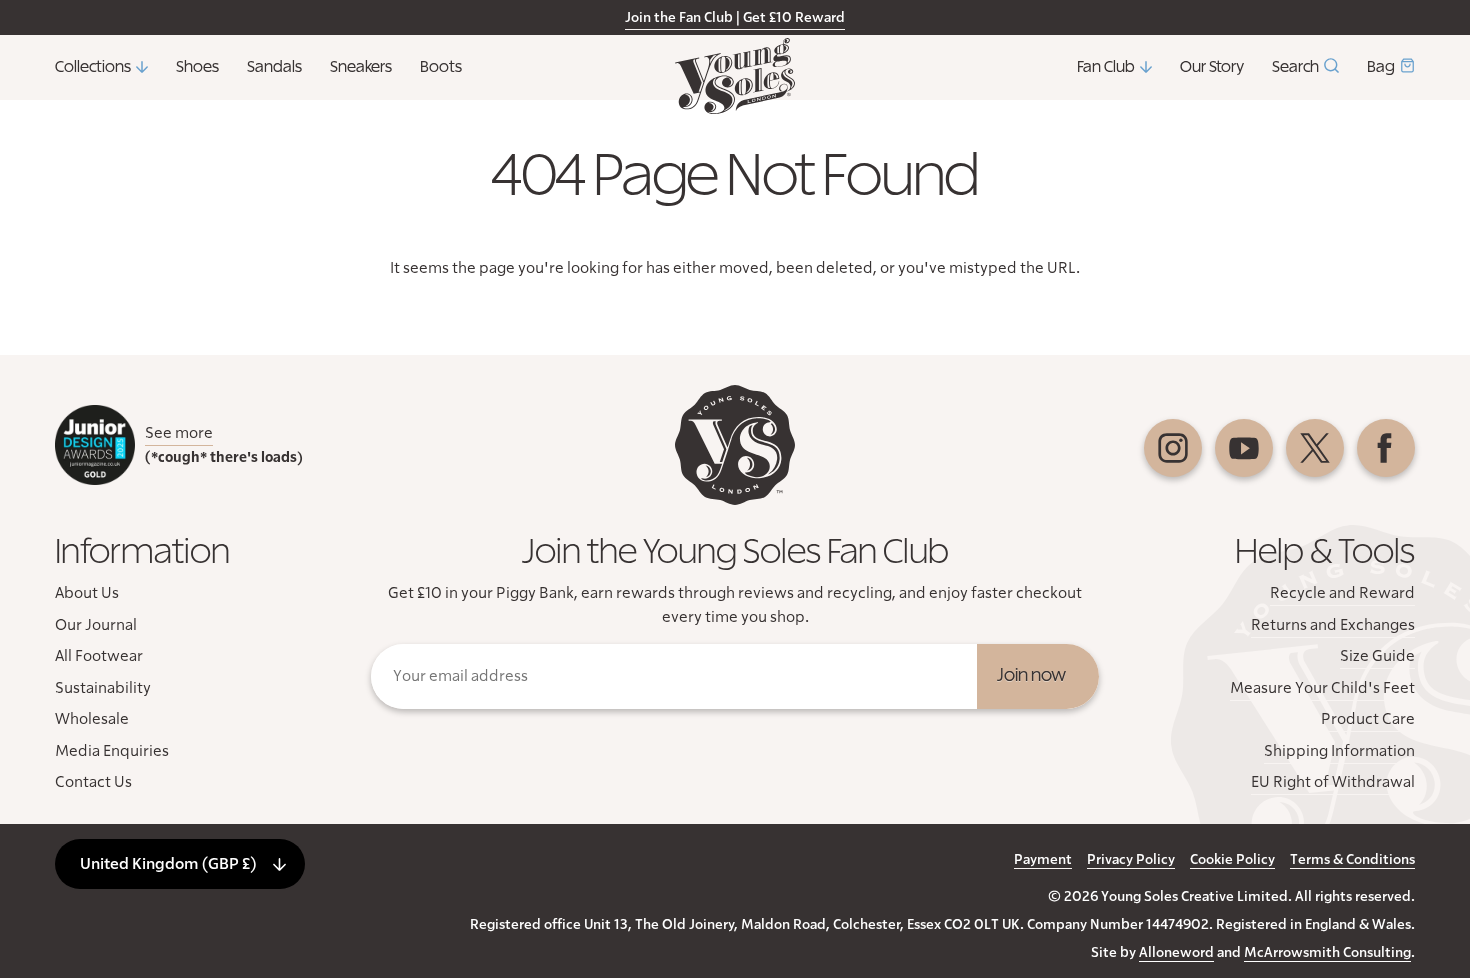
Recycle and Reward (1342, 593)
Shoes (197, 67)
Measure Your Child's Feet (1322, 688)
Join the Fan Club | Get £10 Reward (735, 18)
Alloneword (1176, 953)
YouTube (1244, 448)
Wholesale (92, 719)
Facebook (1386, 448)
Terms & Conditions (1352, 860)
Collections (93, 67)
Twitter (1315, 448)
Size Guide (1377, 656)
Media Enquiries (112, 751)
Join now (1031, 676)
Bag (1381, 67)
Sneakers (361, 67)
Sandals (274, 67)
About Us (87, 593)
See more (179, 433)
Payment (1043, 860)
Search (1295, 67)
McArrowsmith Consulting (1327, 953)
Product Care (1368, 719)
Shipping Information (1339, 751)
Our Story (1212, 67)
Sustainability (103, 688)
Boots (441, 67)
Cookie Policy (1232, 860)
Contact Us (93, 782)
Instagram (1173, 448)
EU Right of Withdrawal (1333, 782)
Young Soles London (735, 76)
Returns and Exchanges (1333, 625)
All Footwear (99, 656)
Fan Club (1106, 67)
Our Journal (96, 625)
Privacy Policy (1131, 860)
